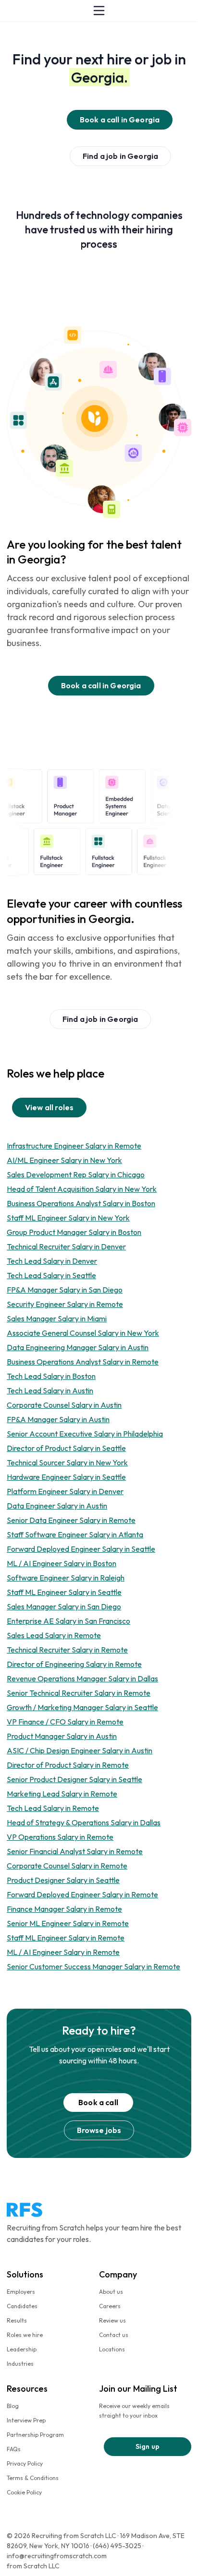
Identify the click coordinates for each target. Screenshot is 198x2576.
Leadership (22, 2349)
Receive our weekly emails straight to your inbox (134, 2411)
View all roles (49, 1107)
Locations (112, 2349)
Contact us (114, 2335)
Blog (13, 2406)
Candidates (22, 2306)
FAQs (14, 2449)
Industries (20, 2364)
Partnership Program (35, 2435)
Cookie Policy (24, 2492)
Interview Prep (26, 2420)
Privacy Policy (25, 2463)
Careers (110, 2306)
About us (111, 2292)
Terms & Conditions (33, 2478)
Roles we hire (25, 2335)
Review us (112, 2320)
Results (17, 2320)
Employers (21, 2292)
